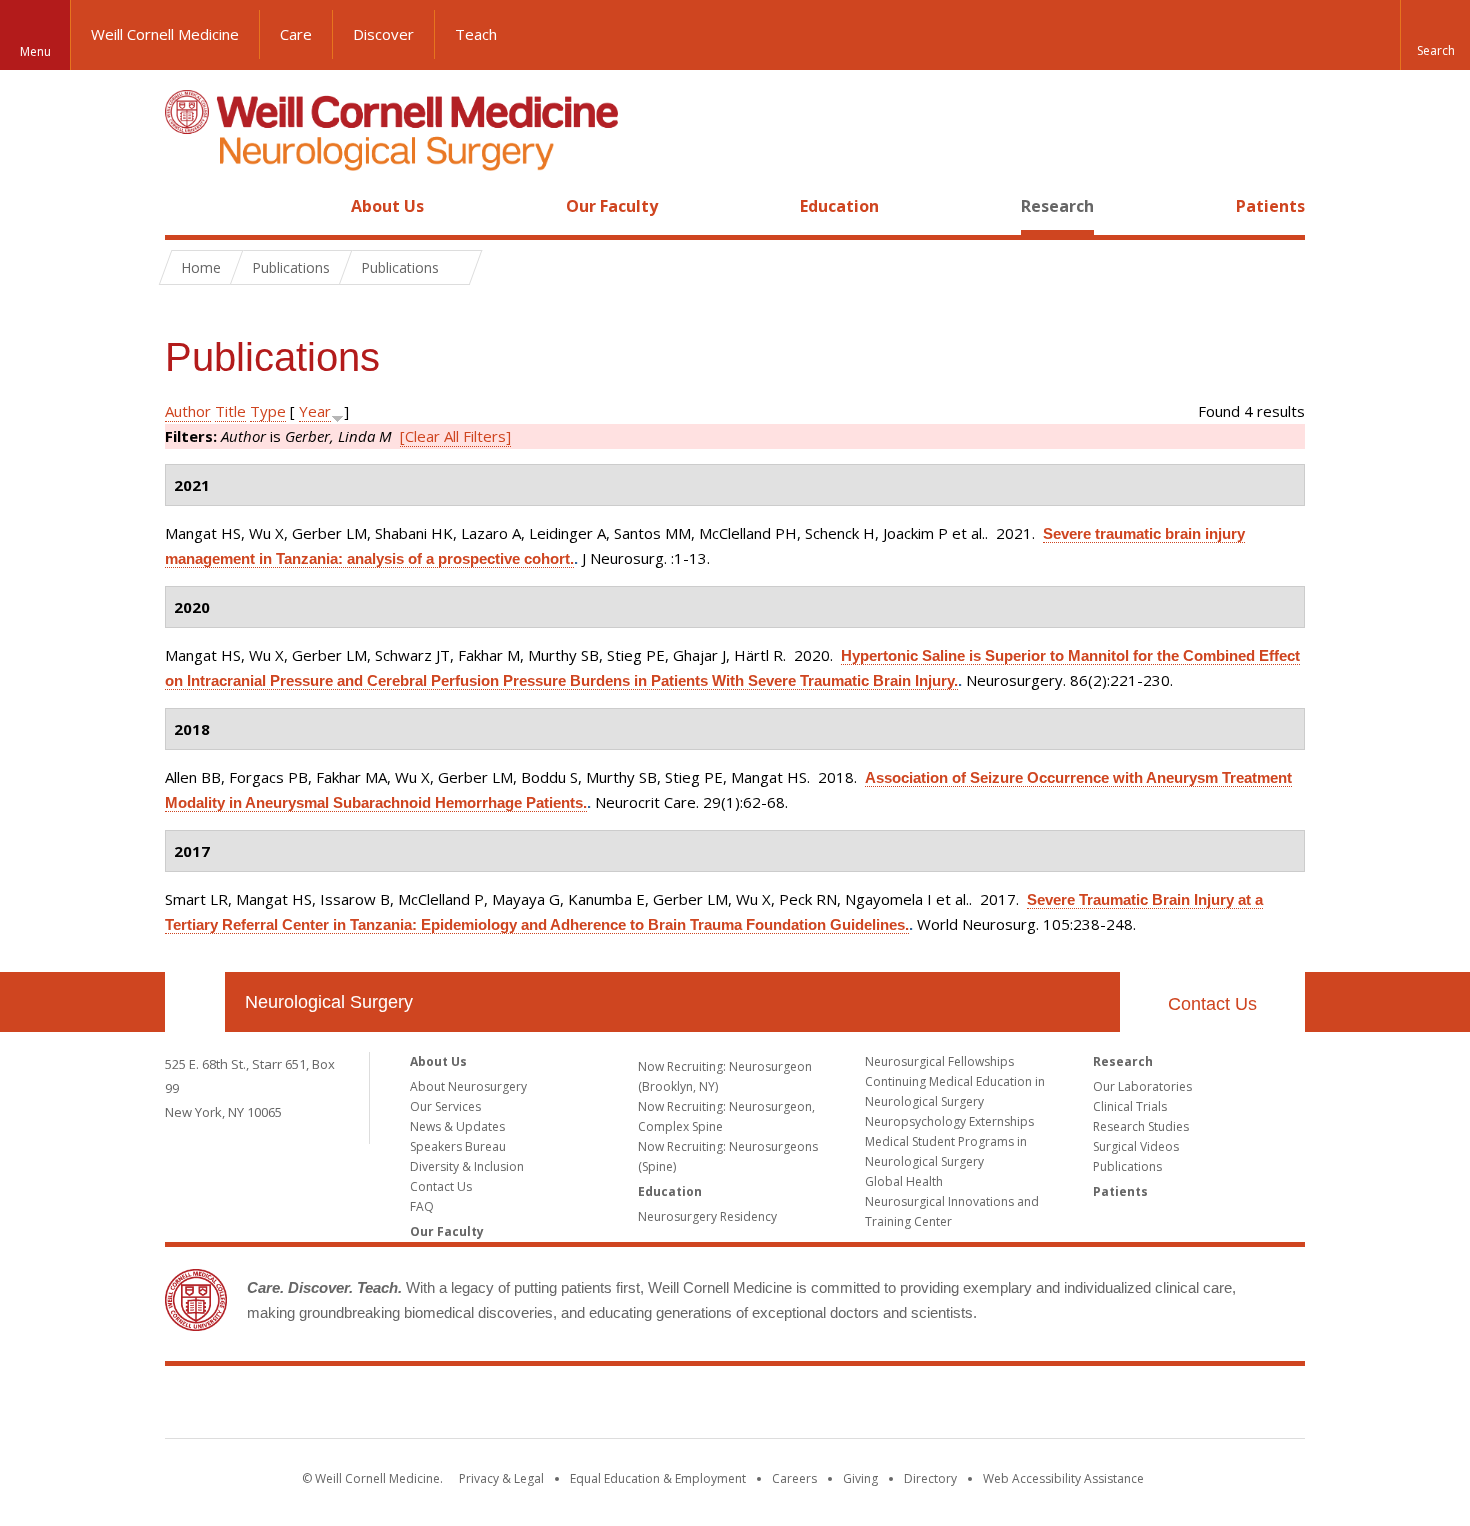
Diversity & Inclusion (467, 1166)
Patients (1270, 206)
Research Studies (1141, 1126)
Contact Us (1212, 1004)
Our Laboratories (1142, 1086)
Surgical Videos (1136, 1146)
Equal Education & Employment (658, 1478)
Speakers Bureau (458, 1146)
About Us (387, 206)
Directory (930, 1478)
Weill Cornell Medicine (165, 34)
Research (1057, 206)
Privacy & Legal (501, 1478)
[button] (1435, 35)
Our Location (195, 1002)
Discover (383, 34)
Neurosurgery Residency (707, 1216)
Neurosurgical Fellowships (939, 1061)
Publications (1127, 1166)
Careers (794, 1478)
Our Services (445, 1106)
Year (315, 411)
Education (839, 206)
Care (296, 34)
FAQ (422, 1206)
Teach (476, 34)
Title (230, 411)
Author (188, 411)
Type (268, 411)
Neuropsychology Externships (949, 1121)
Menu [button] (35, 51)
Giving (860, 1478)
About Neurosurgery (468, 1086)
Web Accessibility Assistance (1063, 1478)
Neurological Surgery (329, 1002)
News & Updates (457, 1126)
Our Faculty (612, 206)
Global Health (904, 1181)
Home (187, 206)
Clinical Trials (1130, 1106)
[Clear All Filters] (455, 436)
